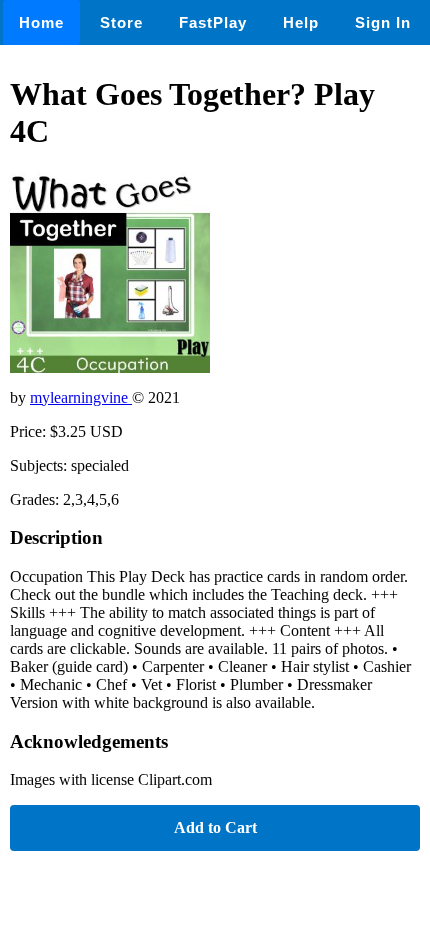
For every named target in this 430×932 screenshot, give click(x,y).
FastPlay (213, 22)
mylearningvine (81, 397)
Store (121, 22)
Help (301, 22)
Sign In (383, 22)
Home (41, 22)
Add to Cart (215, 827)
